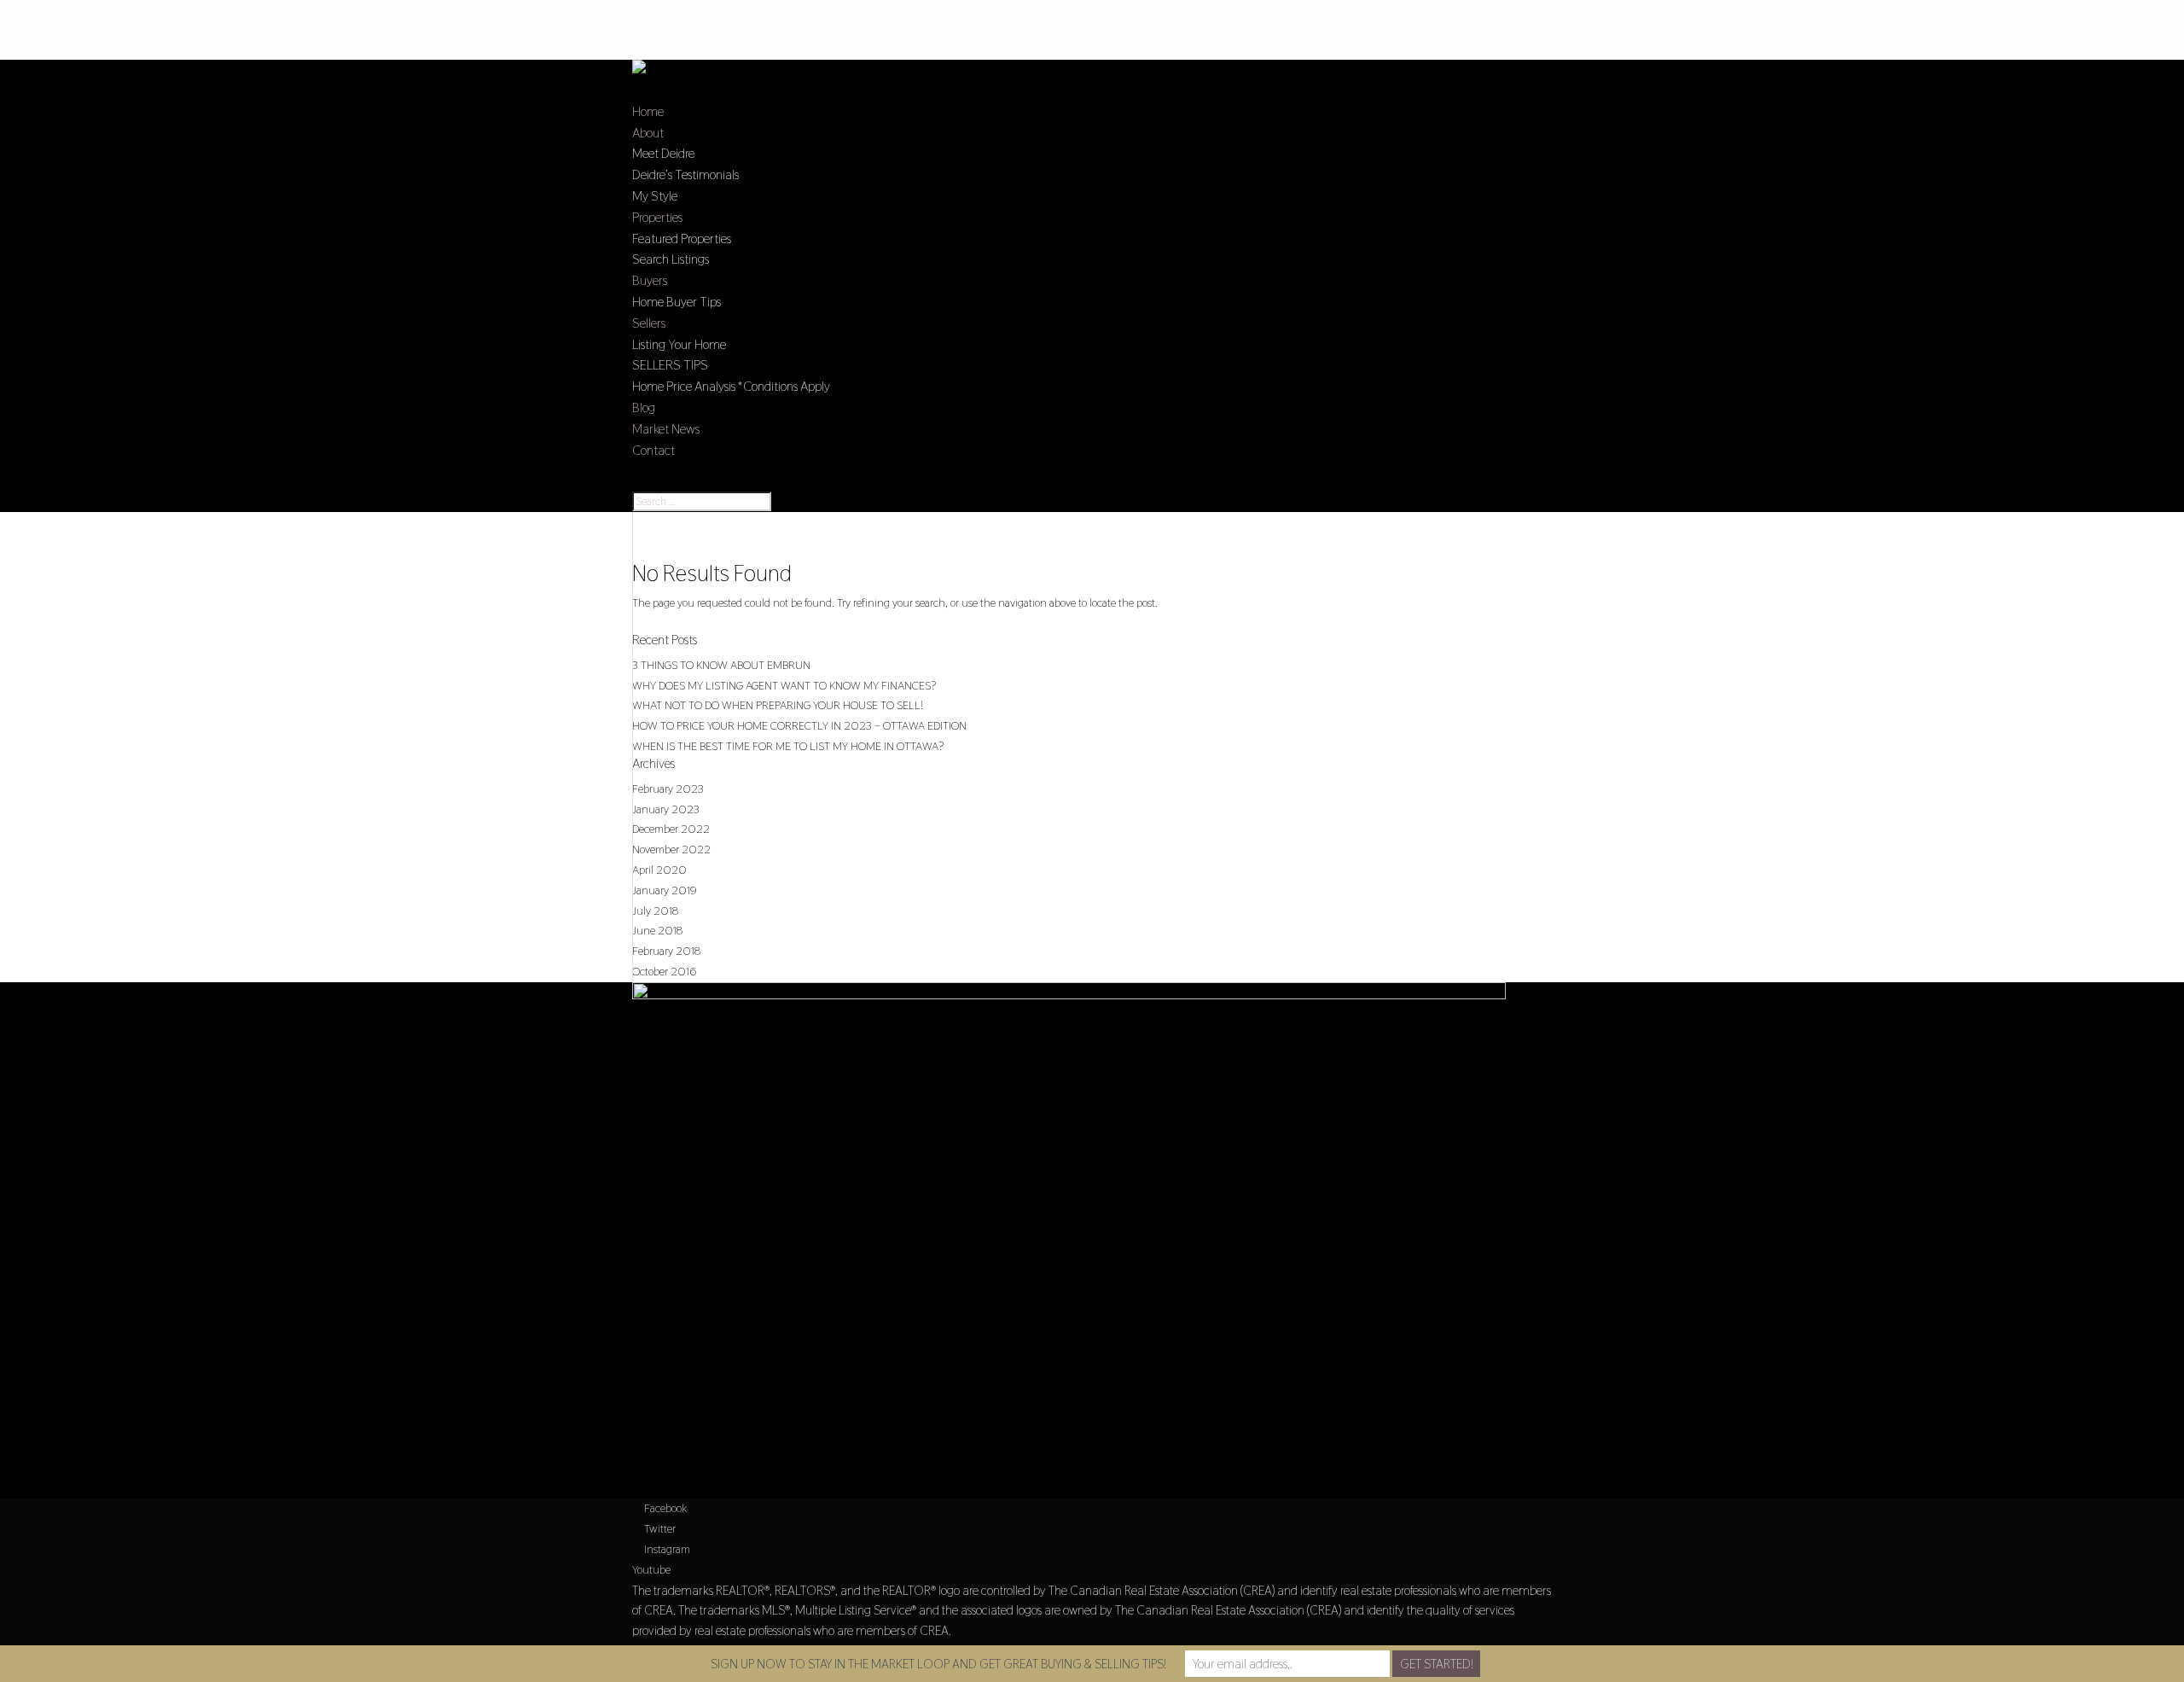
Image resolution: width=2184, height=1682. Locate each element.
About (648, 133)
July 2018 (655, 911)
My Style (655, 196)
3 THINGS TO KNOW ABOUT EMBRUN (721, 665)
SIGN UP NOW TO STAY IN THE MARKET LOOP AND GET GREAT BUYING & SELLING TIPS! (938, 1664)
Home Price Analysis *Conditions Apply (731, 386)
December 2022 (671, 829)
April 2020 (659, 870)
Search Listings (671, 259)
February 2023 (668, 789)
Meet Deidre (663, 153)
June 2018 (657, 930)
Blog (644, 407)
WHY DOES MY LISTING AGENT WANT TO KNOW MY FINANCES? (784, 685)
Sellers (649, 323)
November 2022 (671, 849)
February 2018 (666, 951)
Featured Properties (682, 239)
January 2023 (666, 809)
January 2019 (665, 890)
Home (648, 111)
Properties (657, 217)
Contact (653, 450)
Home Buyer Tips (677, 302)
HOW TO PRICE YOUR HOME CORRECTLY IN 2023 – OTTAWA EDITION (799, 725)
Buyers (650, 280)
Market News (666, 429)
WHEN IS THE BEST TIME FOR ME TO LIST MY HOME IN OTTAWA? (788, 746)
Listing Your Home (679, 344)
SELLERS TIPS (670, 365)
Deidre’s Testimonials (685, 175)
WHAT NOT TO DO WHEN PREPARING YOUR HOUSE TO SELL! (778, 705)
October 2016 (664, 971)
